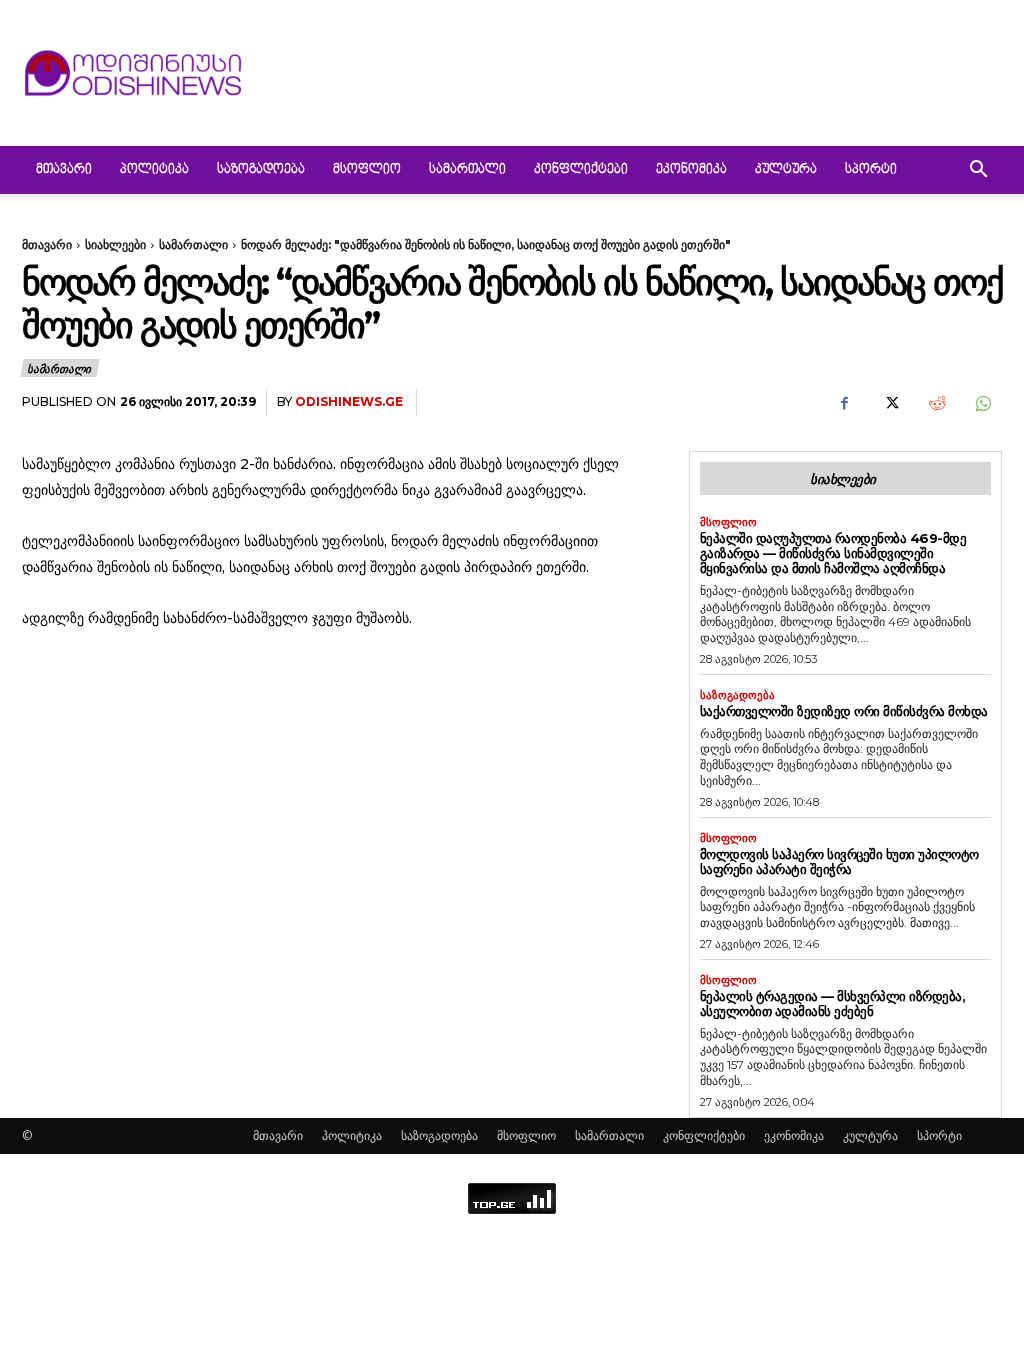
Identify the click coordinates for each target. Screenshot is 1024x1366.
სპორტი (871, 170)
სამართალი (467, 170)
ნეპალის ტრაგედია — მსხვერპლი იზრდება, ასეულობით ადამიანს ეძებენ (833, 1003)
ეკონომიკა (691, 170)
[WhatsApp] (982, 403)
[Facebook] (844, 403)
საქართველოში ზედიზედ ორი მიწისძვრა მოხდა (844, 711)
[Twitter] (890, 403)
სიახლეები (115, 244)
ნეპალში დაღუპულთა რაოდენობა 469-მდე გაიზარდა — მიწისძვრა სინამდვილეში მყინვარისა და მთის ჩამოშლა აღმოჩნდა (833, 553)
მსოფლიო (367, 170)
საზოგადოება (261, 170)
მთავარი (64, 170)
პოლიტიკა (154, 170)
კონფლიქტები (581, 170)
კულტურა (786, 170)
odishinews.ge (349, 401)
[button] (978, 171)
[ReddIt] (936, 403)
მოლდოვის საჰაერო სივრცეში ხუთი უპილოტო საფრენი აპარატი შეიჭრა (839, 861)
